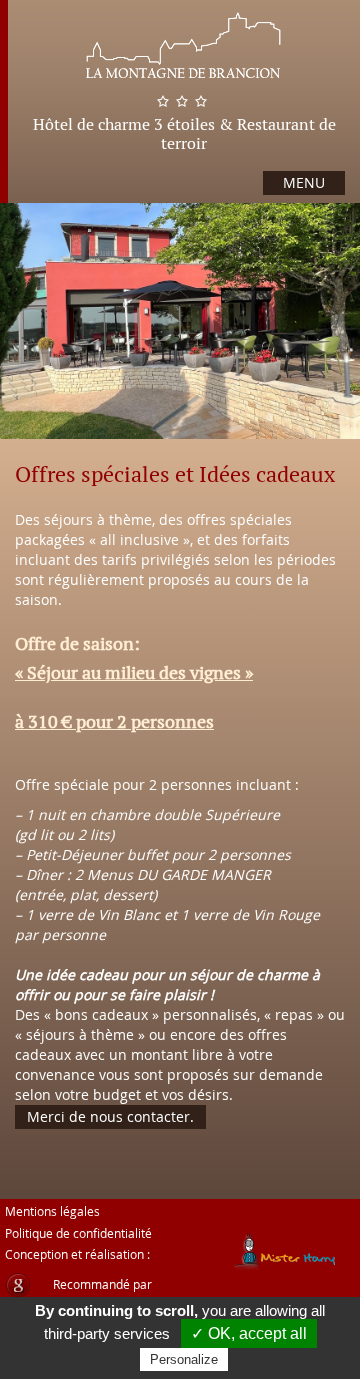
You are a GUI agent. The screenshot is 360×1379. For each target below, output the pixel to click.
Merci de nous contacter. (110, 1116)
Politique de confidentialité (78, 1233)
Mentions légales (52, 1211)
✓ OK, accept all (249, 1333)
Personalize (184, 1359)
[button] (39, 355)
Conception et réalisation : (77, 1254)
